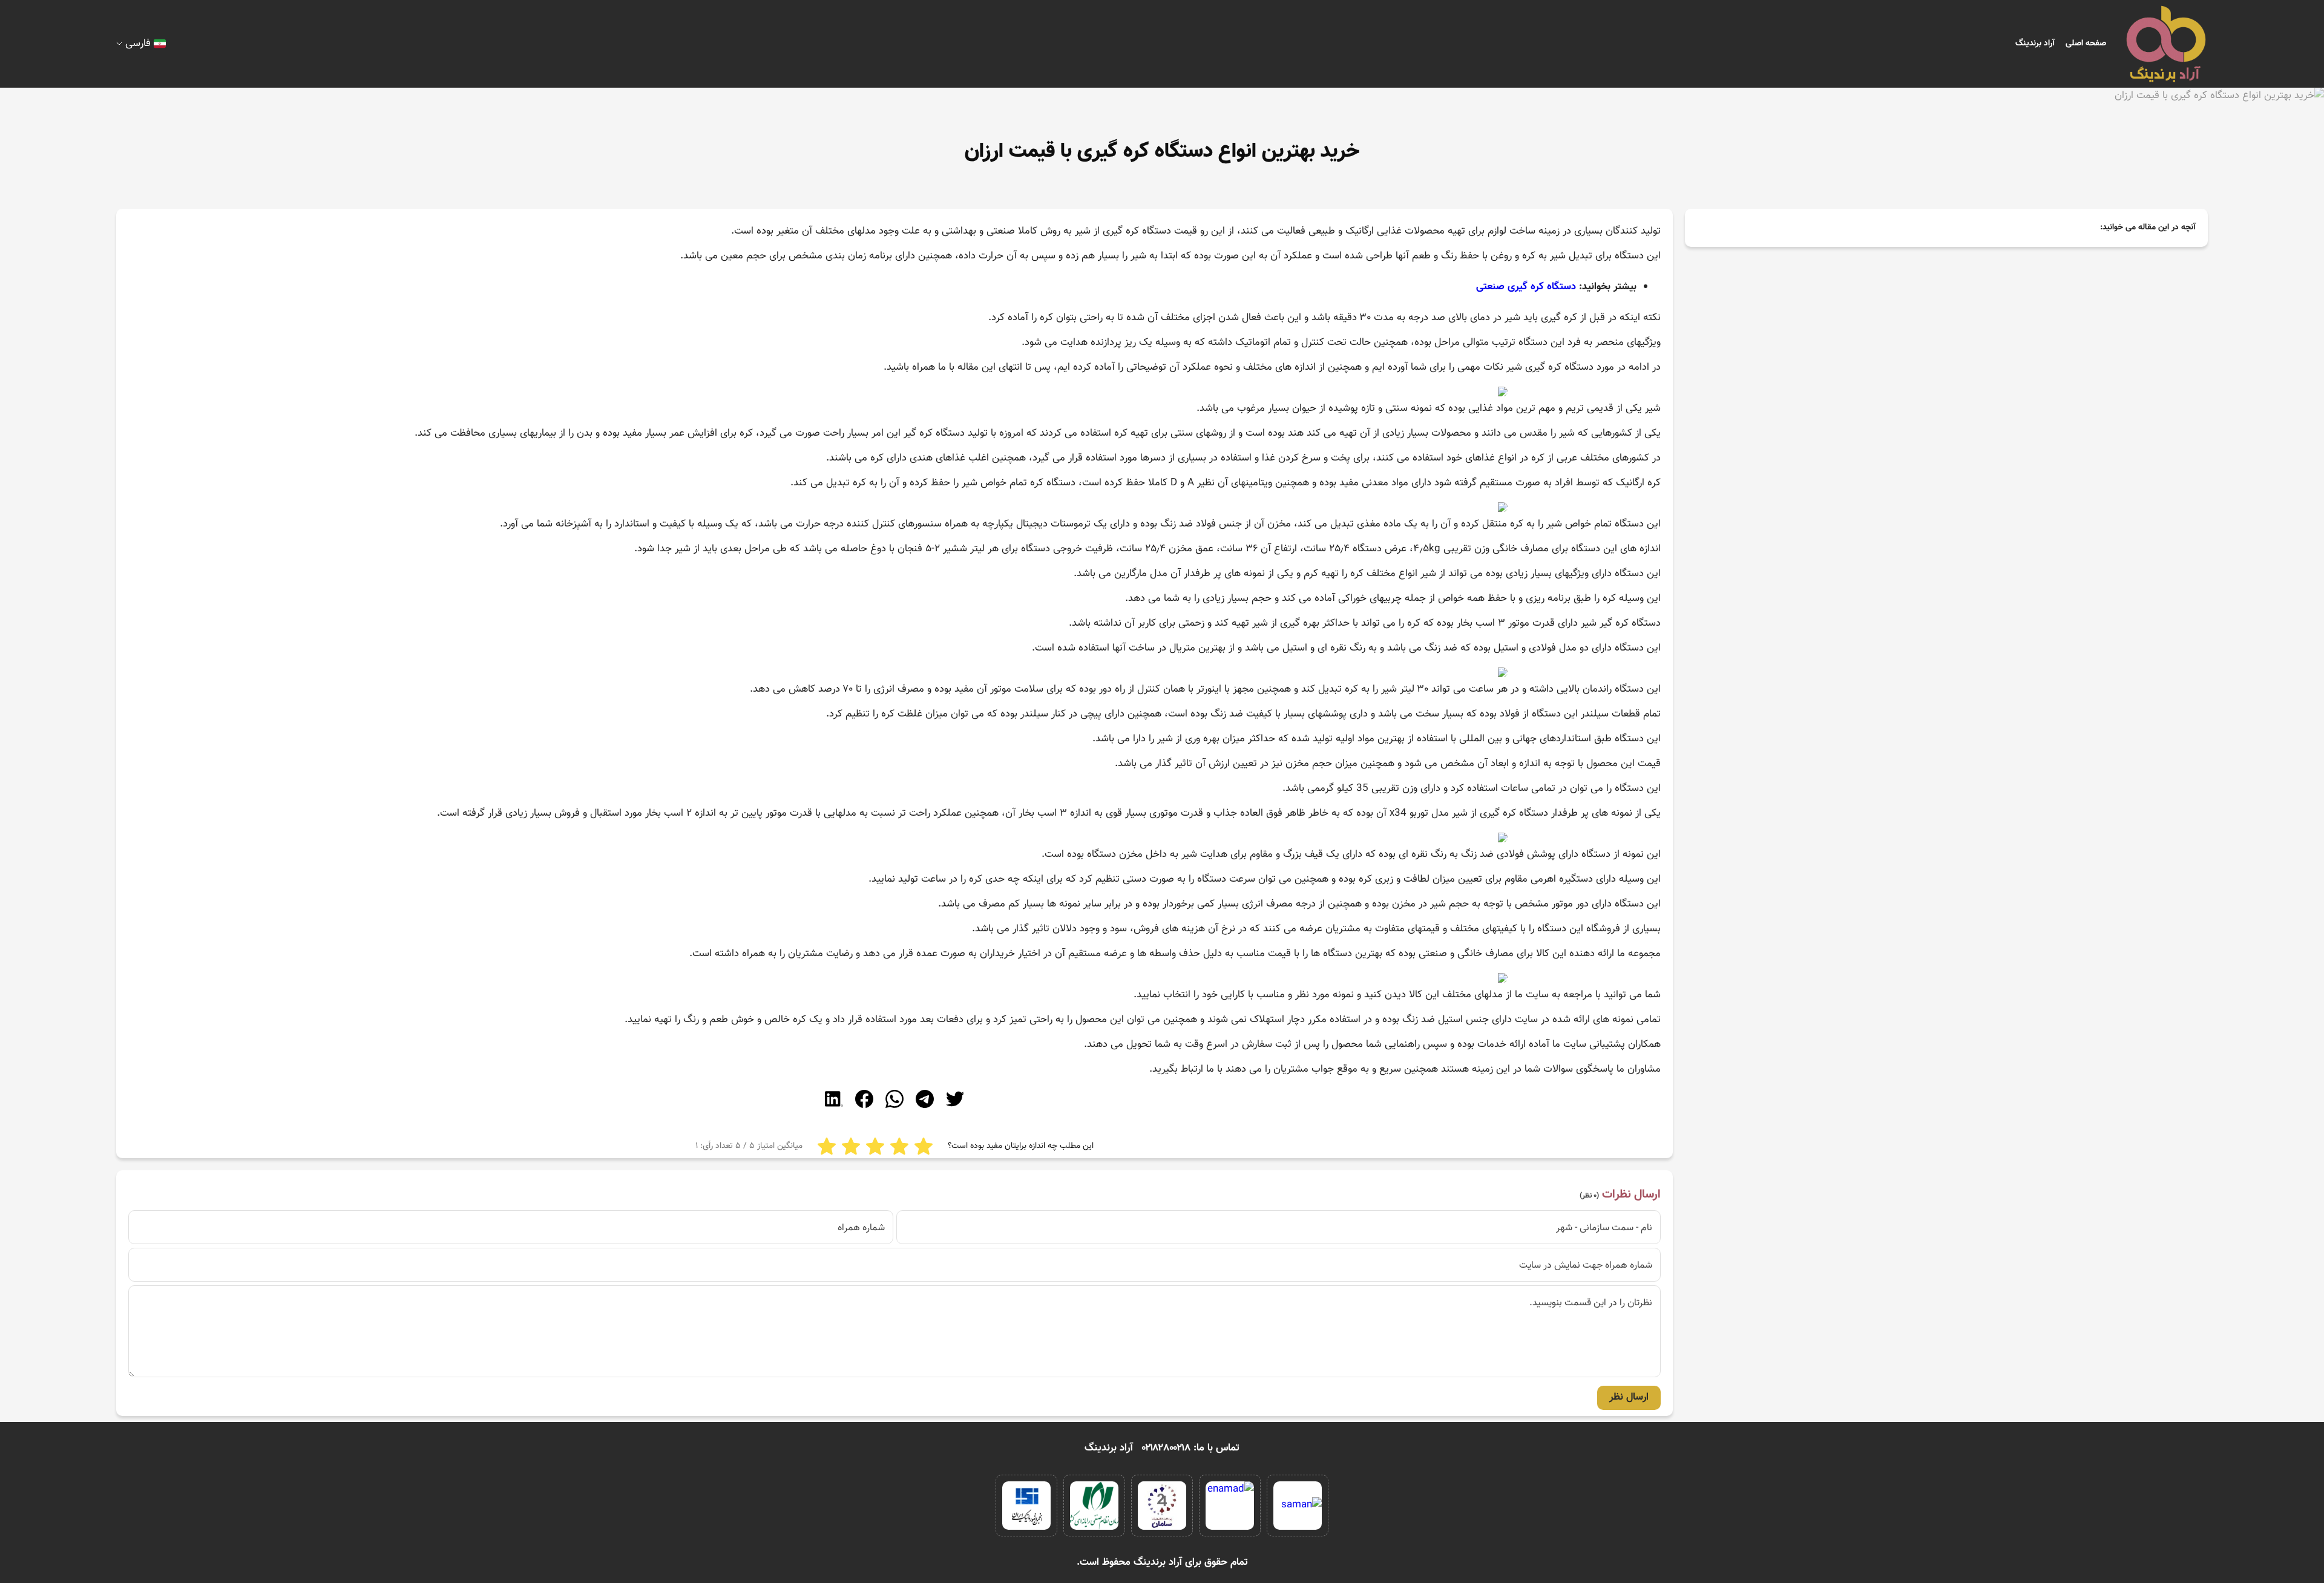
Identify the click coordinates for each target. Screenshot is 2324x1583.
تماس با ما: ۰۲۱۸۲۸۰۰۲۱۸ (1191, 1448)
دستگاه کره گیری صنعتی (1526, 287)
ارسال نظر (1629, 1397)
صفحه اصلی (2086, 44)
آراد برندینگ (2035, 44)
